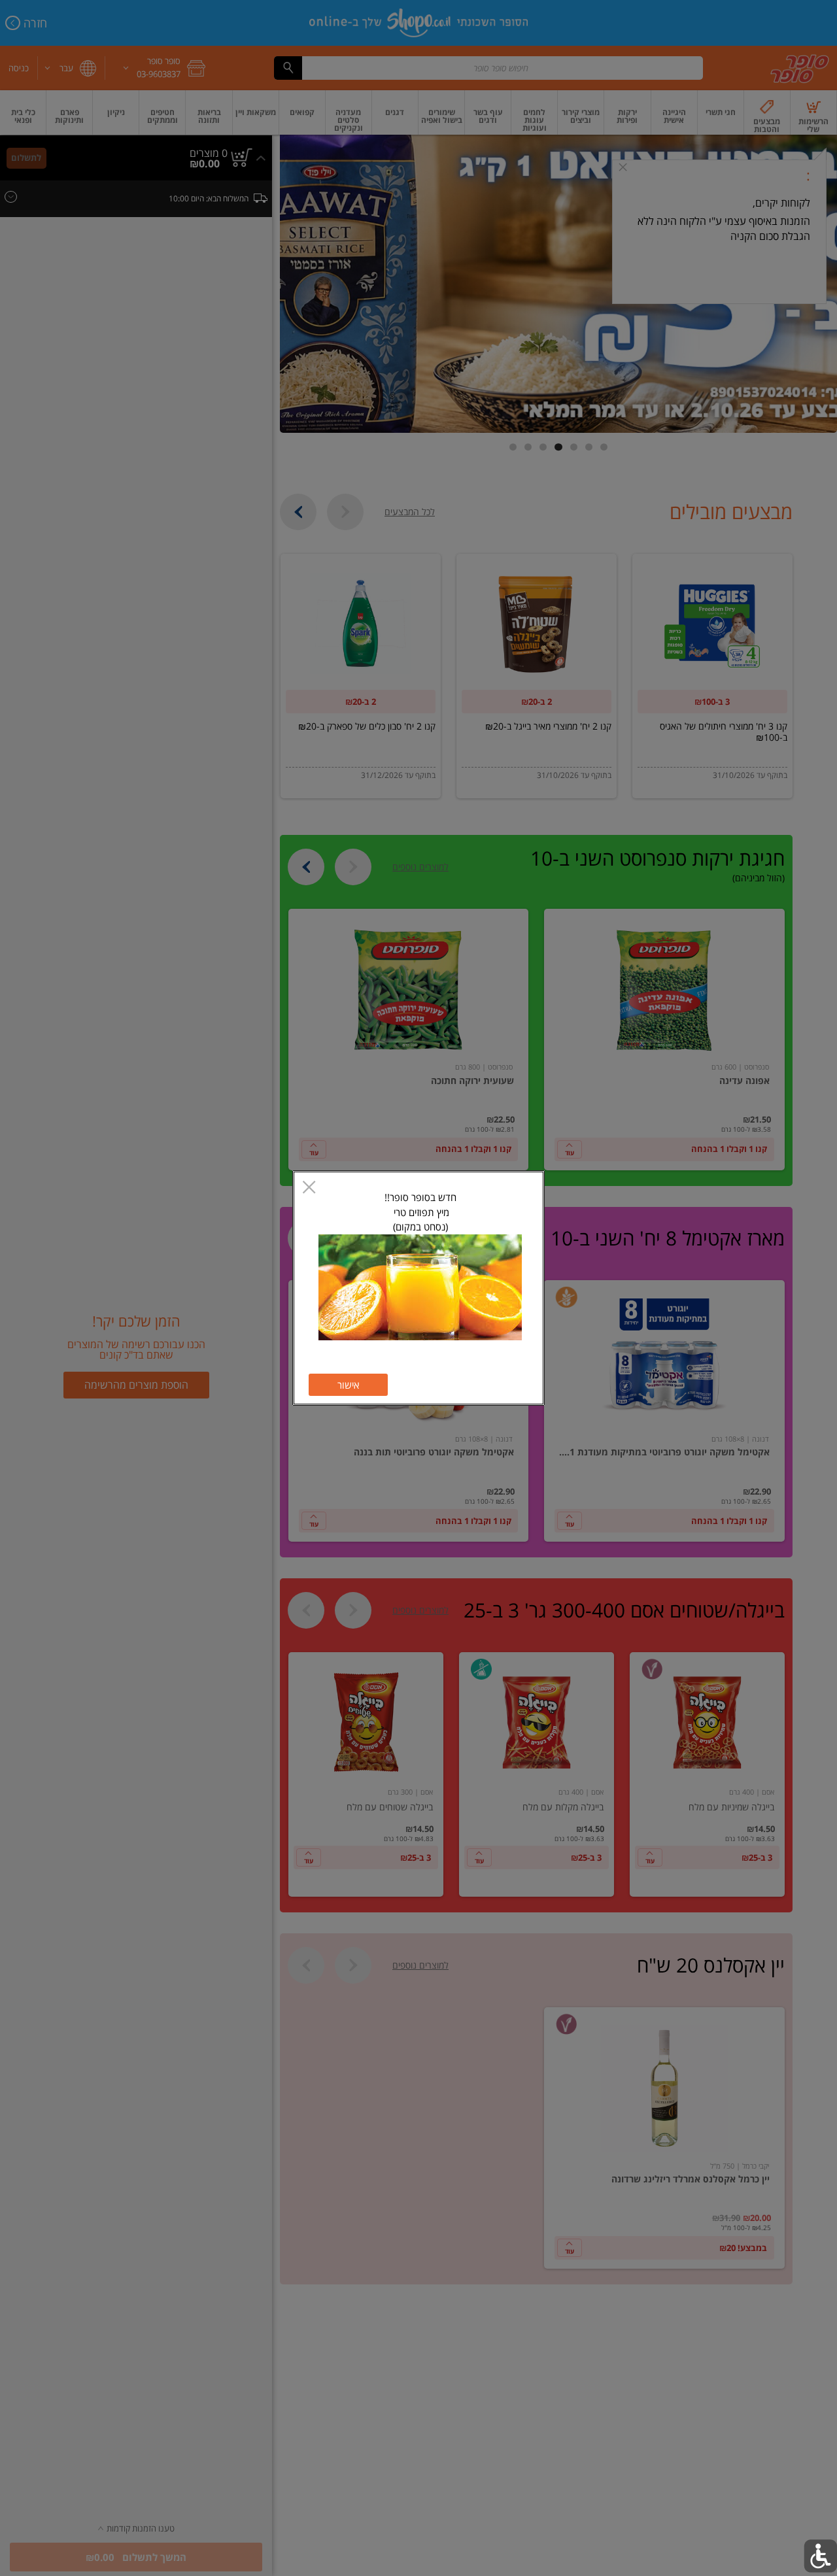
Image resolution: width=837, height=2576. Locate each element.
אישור (348, 1385)
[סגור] (309, 1188)
